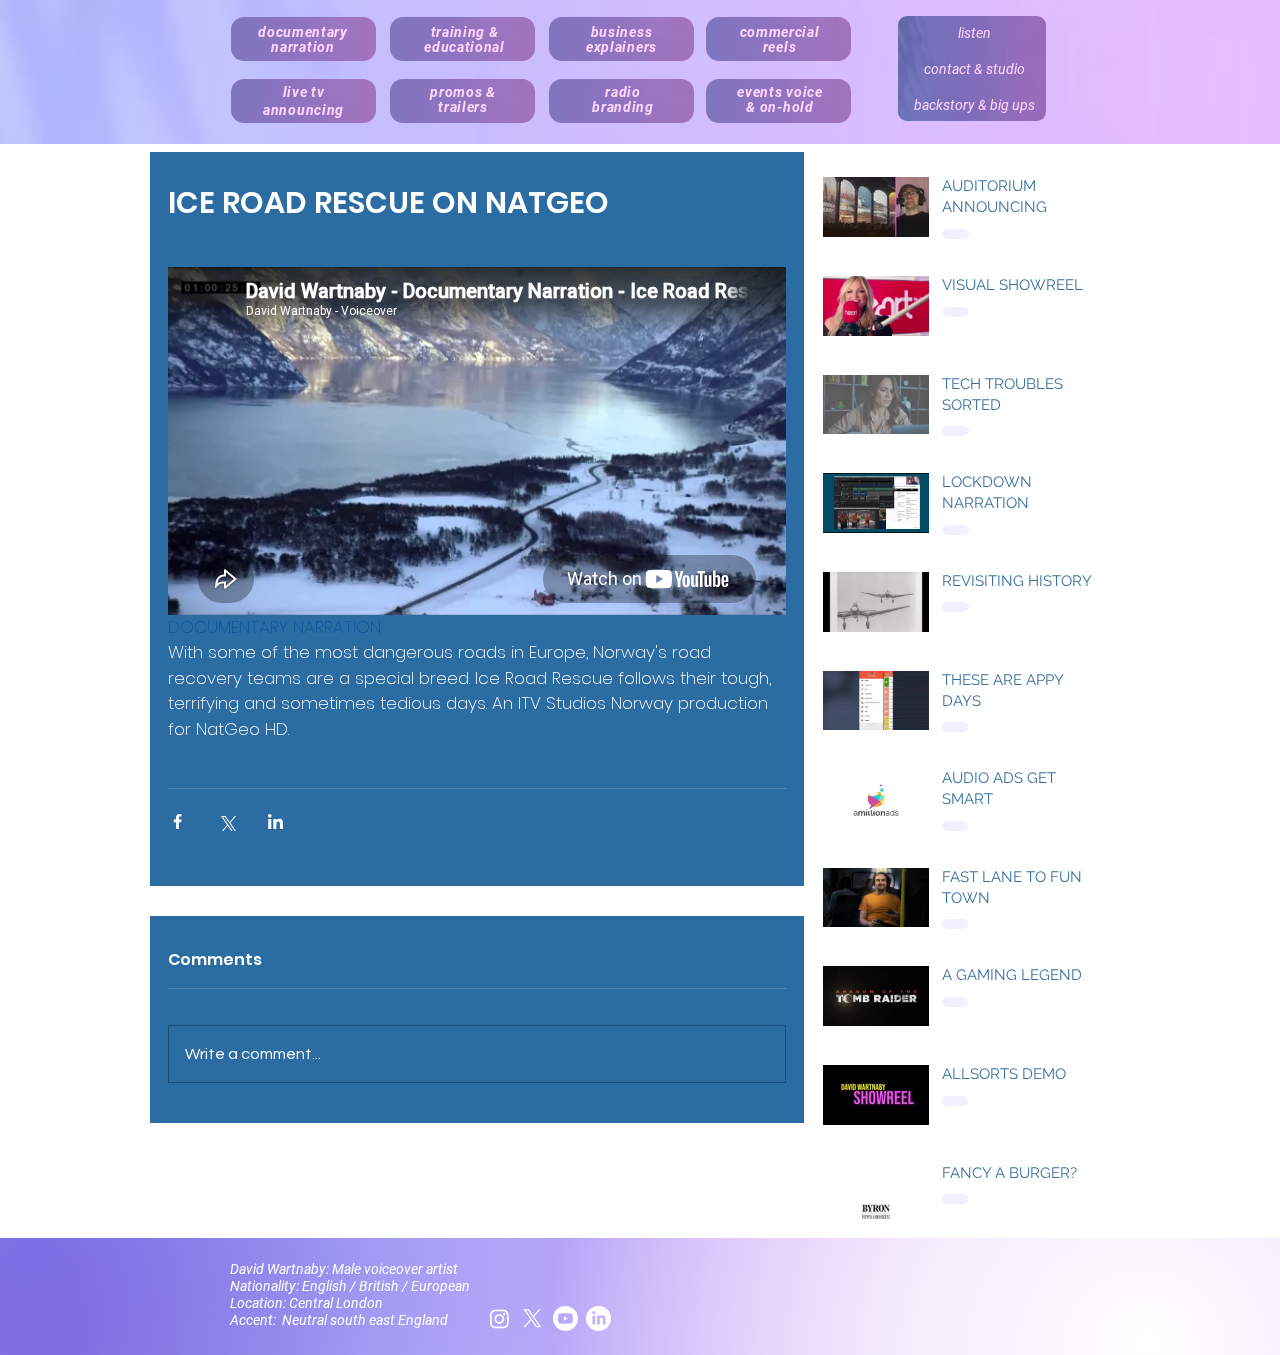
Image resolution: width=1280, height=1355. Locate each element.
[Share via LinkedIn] (275, 821)
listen (974, 33)
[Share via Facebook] (177, 821)
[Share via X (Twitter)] (226, 821)
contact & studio (974, 69)
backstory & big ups (974, 105)
